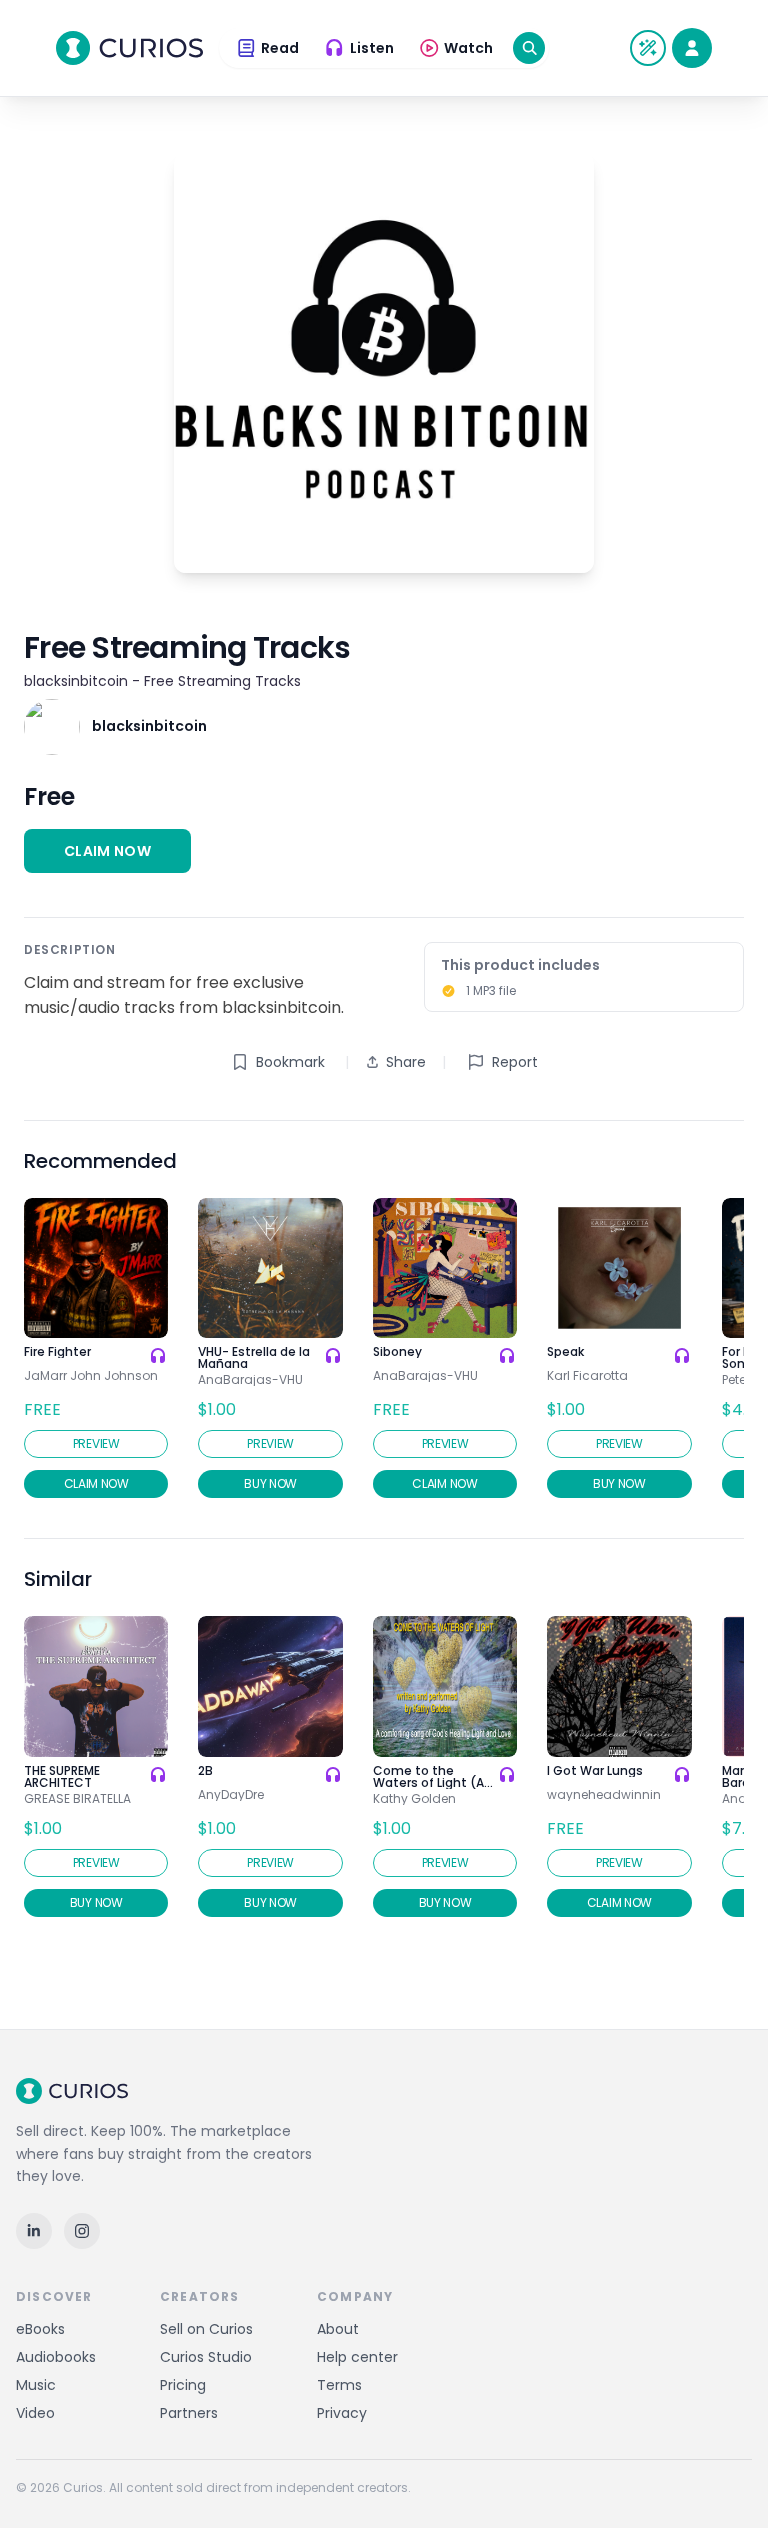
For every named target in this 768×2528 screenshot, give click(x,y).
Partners (189, 2413)
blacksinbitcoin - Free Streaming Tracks (162, 681)
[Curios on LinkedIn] (34, 2231)
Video (35, 2413)
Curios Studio (206, 2357)
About (338, 2329)
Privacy (342, 2413)
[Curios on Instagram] (82, 2231)
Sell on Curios (206, 2329)
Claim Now (107, 851)
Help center (357, 2357)
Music (36, 2385)
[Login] (692, 48)
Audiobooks (56, 2357)
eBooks (40, 2329)
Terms (339, 2385)
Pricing (183, 2385)
